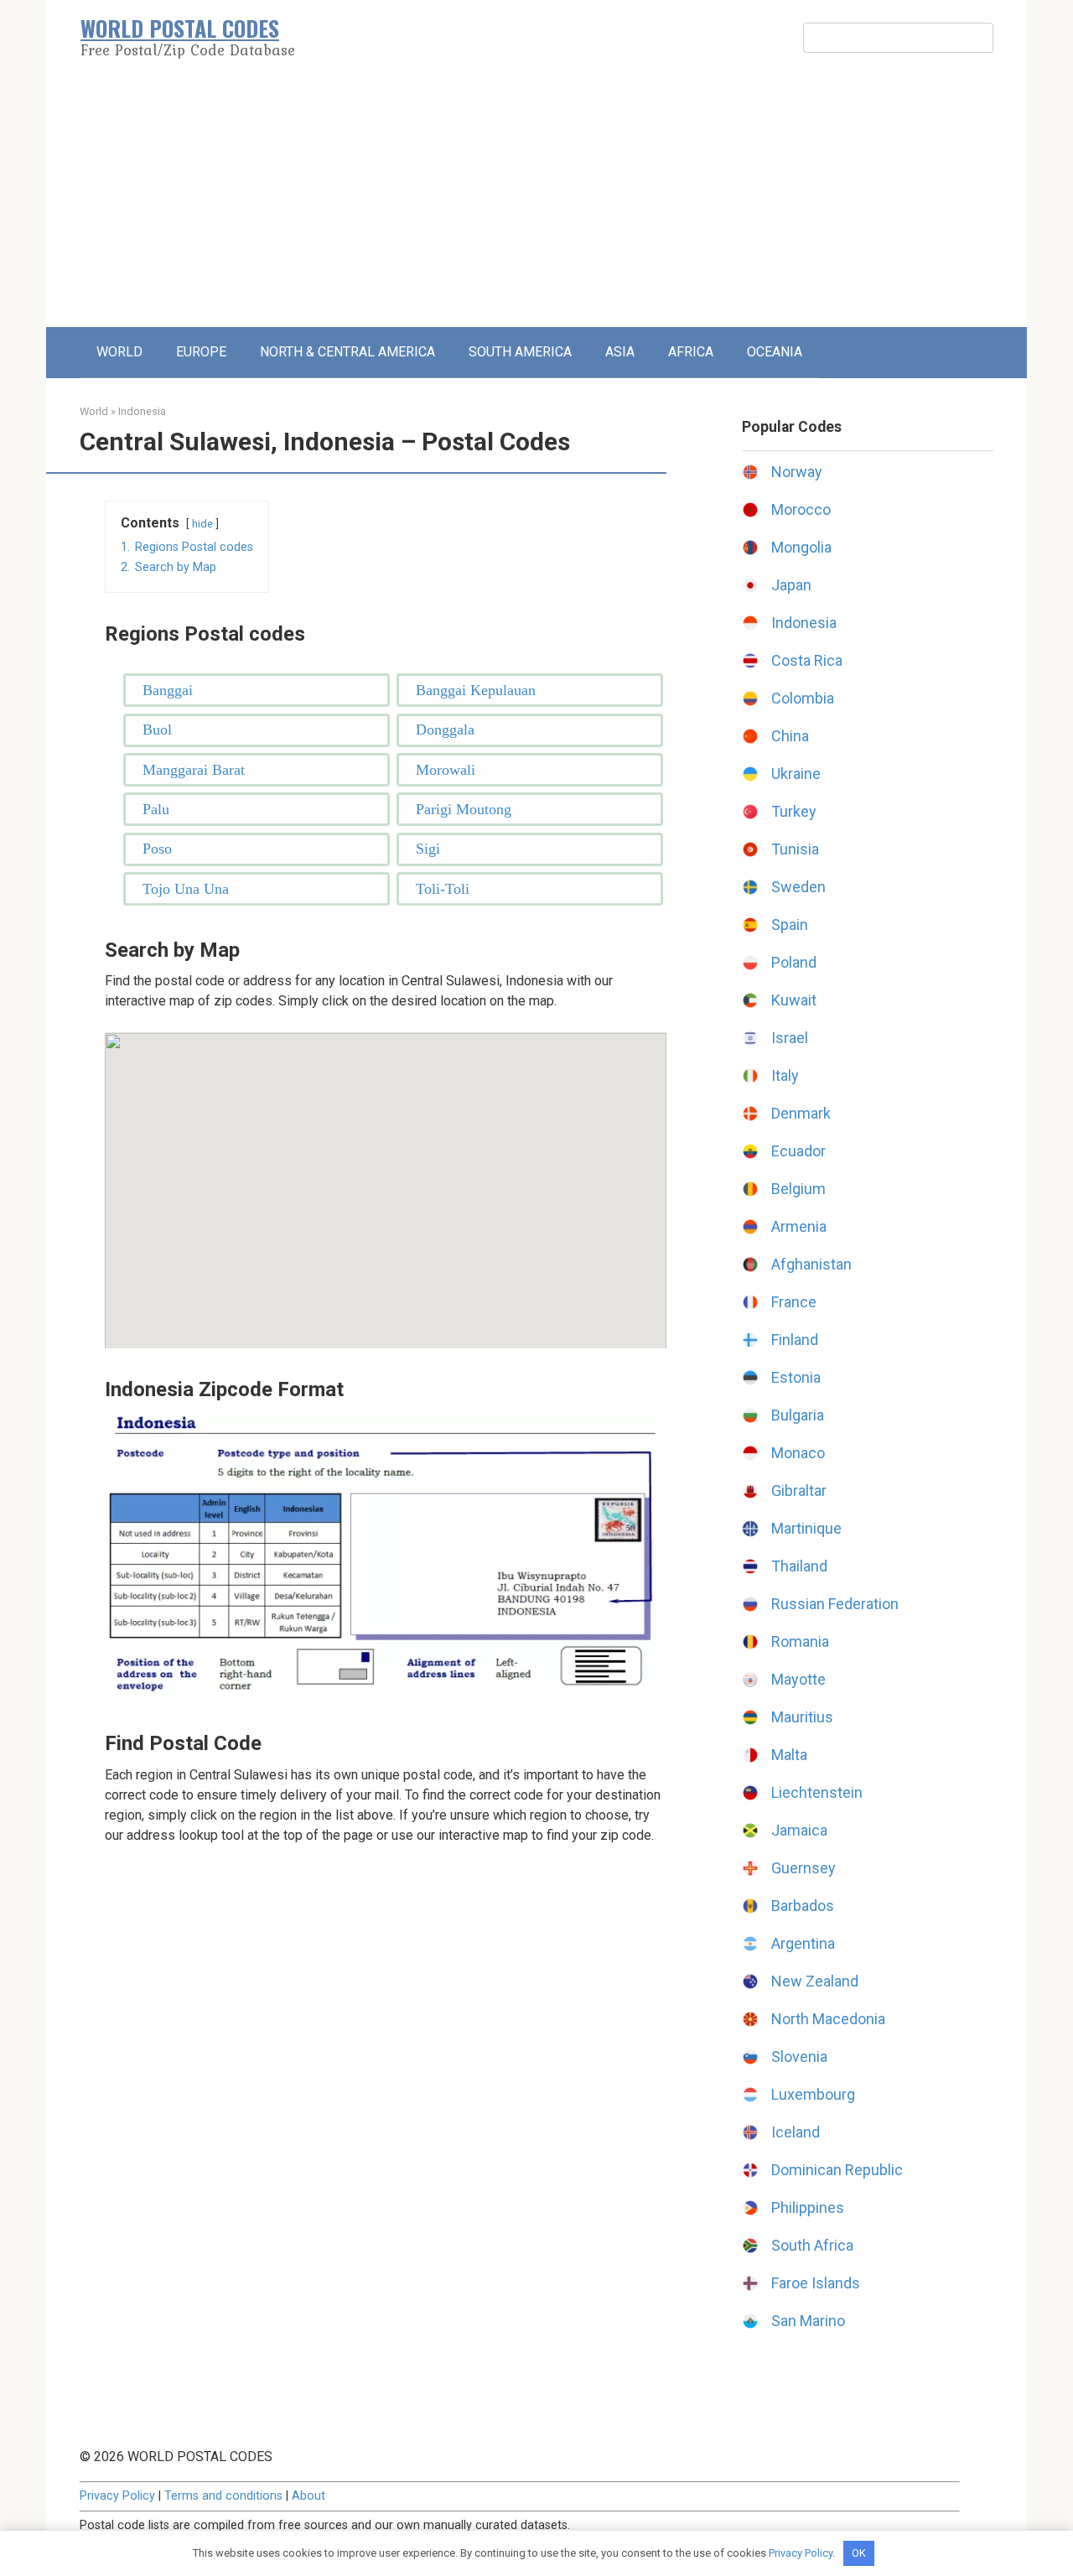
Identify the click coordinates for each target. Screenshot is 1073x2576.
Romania (800, 1641)
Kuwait (794, 1000)
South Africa (812, 2245)
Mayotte (798, 1679)
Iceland (796, 2132)
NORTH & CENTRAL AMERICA (347, 352)
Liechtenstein (817, 1792)
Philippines (808, 2207)
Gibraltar (799, 1491)
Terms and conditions (223, 2496)
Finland (795, 1340)
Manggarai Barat (194, 770)
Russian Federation (835, 1604)
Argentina (803, 1943)
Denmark (801, 1113)
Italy (785, 1075)
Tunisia (795, 849)
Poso (157, 849)
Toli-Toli (443, 889)
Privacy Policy (117, 2496)
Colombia (803, 698)
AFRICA (691, 352)
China (790, 736)
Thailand (799, 1566)
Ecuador (798, 1151)
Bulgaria (798, 1415)
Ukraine (796, 774)
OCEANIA (775, 352)
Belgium (798, 1189)
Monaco (798, 1453)
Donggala (445, 730)
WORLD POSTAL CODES (180, 28)
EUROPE (201, 352)
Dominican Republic (837, 2170)
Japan (791, 585)
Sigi (428, 849)
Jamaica (799, 1830)
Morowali (446, 770)
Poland (794, 962)
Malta (789, 1755)
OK (859, 2553)
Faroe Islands (816, 2283)
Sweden (798, 887)
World (94, 411)
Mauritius (802, 1717)
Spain (790, 924)
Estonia (796, 1377)
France (794, 1302)
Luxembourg (813, 2094)
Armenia (799, 1226)
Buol (157, 730)
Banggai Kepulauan (476, 690)
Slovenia (799, 2057)
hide (202, 524)
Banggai (168, 690)
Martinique (806, 1528)
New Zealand (815, 1981)
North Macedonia (828, 2019)
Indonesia (142, 411)
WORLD (119, 352)
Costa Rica (807, 660)
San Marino (808, 2321)
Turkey (794, 811)
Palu (156, 809)
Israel (790, 1038)
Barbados (803, 1906)
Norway (797, 472)
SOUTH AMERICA (520, 352)
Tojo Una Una (186, 889)
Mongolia (801, 547)
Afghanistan (811, 1264)
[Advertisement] (536, 201)
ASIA (620, 352)
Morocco (801, 509)
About (308, 2496)
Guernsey (803, 1868)
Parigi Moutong (464, 809)
